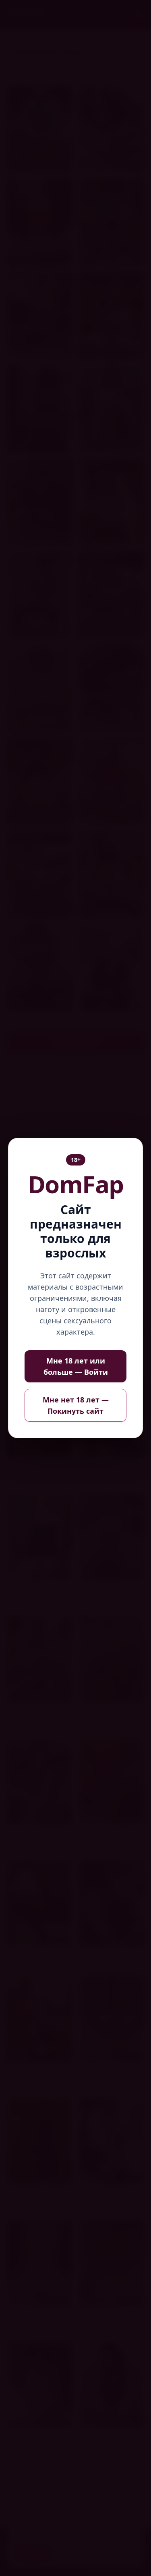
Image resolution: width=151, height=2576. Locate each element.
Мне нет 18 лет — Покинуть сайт (76, 1405)
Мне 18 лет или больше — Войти (76, 1366)
